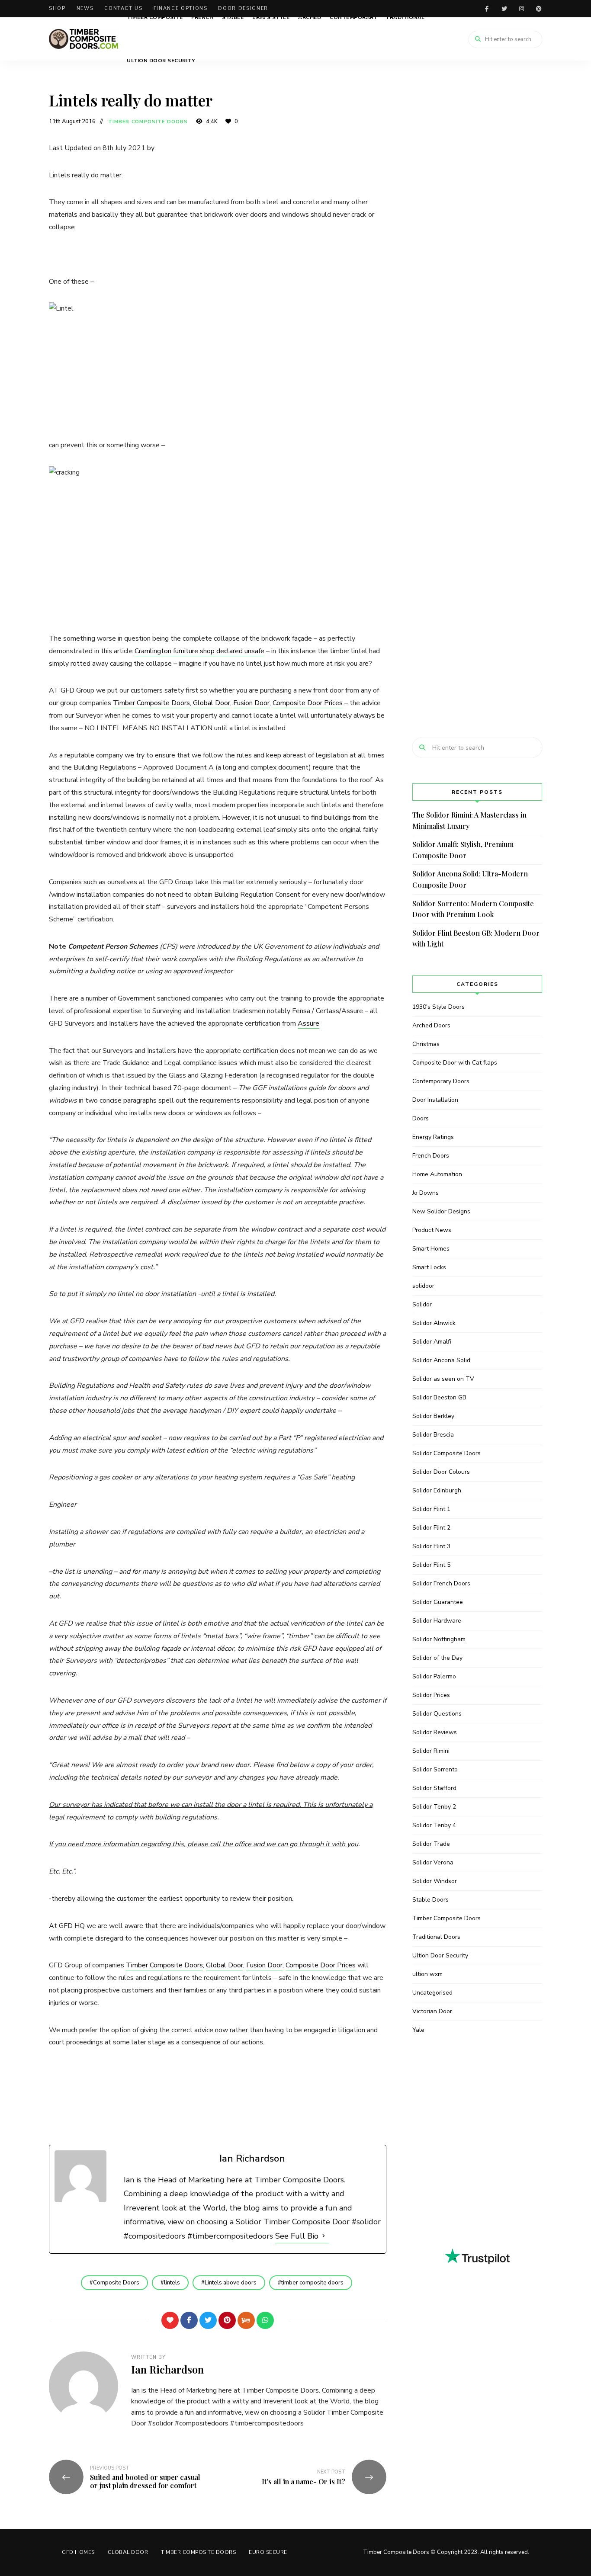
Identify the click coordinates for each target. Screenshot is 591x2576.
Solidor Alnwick (434, 1323)
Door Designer (243, 8)
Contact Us (124, 8)
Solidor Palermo (434, 1676)
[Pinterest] (227, 2320)
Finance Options (181, 8)
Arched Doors (431, 1025)
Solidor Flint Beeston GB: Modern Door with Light (476, 938)
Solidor (422, 1304)
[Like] (170, 2320)
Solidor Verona (433, 1862)
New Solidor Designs (441, 1211)
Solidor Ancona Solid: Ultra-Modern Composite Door (470, 879)
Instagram (521, 9)
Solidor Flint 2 (431, 1528)
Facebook (487, 9)
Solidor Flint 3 (431, 1546)
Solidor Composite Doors (446, 1453)
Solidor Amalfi (432, 1342)
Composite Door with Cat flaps (455, 1063)
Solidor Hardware (437, 1621)
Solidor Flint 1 (431, 1509)
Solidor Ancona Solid (441, 1360)
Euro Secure (268, 2552)
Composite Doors (116, 2283)
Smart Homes (431, 1249)
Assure (308, 1023)
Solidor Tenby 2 (434, 1807)
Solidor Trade (431, 1844)
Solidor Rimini (431, 1751)
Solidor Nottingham (439, 1639)
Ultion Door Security (161, 61)
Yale (418, 2030)
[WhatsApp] (265, 2320)
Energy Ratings (433, 1137)
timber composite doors (312, 2283)
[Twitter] (208, 2320)
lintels (172, 2283)
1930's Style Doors (438, 1007)
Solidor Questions (437, 1714)
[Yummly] (246, 2320)
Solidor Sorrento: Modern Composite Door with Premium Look (473, 909)
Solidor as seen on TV (443, 1379)
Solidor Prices (431, 1695)
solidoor (423, 1286)
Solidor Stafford (434, 1788)
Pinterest (539, 9)
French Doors (431, 1156)
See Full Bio (297, 2236)
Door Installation (435, 1100)
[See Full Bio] (324, 2236)
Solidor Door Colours (441, 1472)
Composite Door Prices (308, 703)
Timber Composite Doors (148, 122)
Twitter (504, 9)
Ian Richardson (167, 2369)
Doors (421, 1118)
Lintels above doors (231, 2283)
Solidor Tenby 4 (434, 1825)
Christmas (426, 1044)
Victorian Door (432, 2011)
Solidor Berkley (433, 1416)
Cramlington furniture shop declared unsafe (199, 651)
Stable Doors (430, 1900)
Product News (432, 1230)
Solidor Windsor (435, 1881)
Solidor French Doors (441, 1583)
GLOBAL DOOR (128, 2552)
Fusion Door (251, 703)
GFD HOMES (78, 2552)
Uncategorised (432, 1993)
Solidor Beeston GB (439, 1397)
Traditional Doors (436, 1937)
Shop (57, 8)
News (85, 8)
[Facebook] (189, 2320)
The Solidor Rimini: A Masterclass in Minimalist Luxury (469, 820)
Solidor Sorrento (435, 1769)
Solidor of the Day (437, 1658)
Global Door (212, 703)
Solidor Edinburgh (437, 1490)
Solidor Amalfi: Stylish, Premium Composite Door (463, 850)
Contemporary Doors (441, 1081)
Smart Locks (429, 1267)
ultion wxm (427, 1974)
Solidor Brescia (433, 1435)
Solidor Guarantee (438, 1602)
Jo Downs (426, 1193)
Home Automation (437, 1174)
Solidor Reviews (435, 1732)
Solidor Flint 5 (431, 1565)
